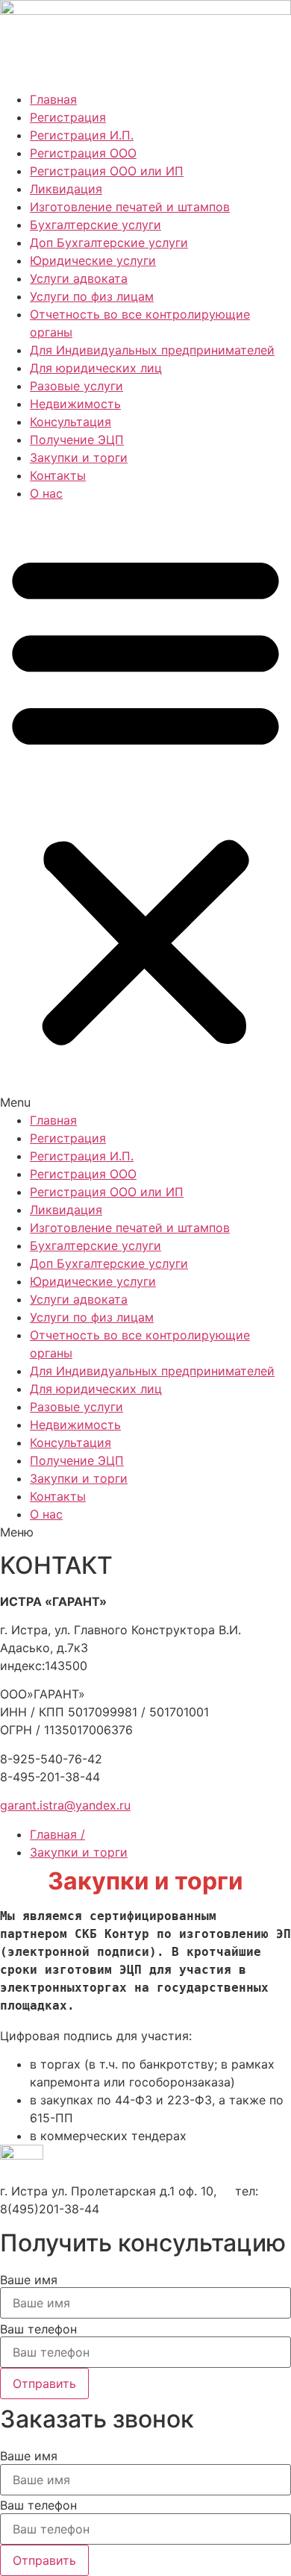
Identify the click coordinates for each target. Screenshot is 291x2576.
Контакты (58, 475)
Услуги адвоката (79, 278)
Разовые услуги (76, 386)
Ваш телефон (38, 2329)
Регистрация (68, 117)
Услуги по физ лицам (92, 296)
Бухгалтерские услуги (96, 225)
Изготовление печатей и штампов (130, 207)
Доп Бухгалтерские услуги (109, 243)
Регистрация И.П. (82, 135)
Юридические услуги (93, 260)
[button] (145, 807)
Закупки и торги (79, 457)
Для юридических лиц (96, 368)
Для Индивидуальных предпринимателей (152, 350)
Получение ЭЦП (77, 440)
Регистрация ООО (83, 153)
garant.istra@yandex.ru (65, 1805)
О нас (46, 493)
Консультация (71, 422)
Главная (53, 99)
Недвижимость (75, 404)
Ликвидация (66, 189)
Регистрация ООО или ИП (107, 171)
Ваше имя (29, 2280)
